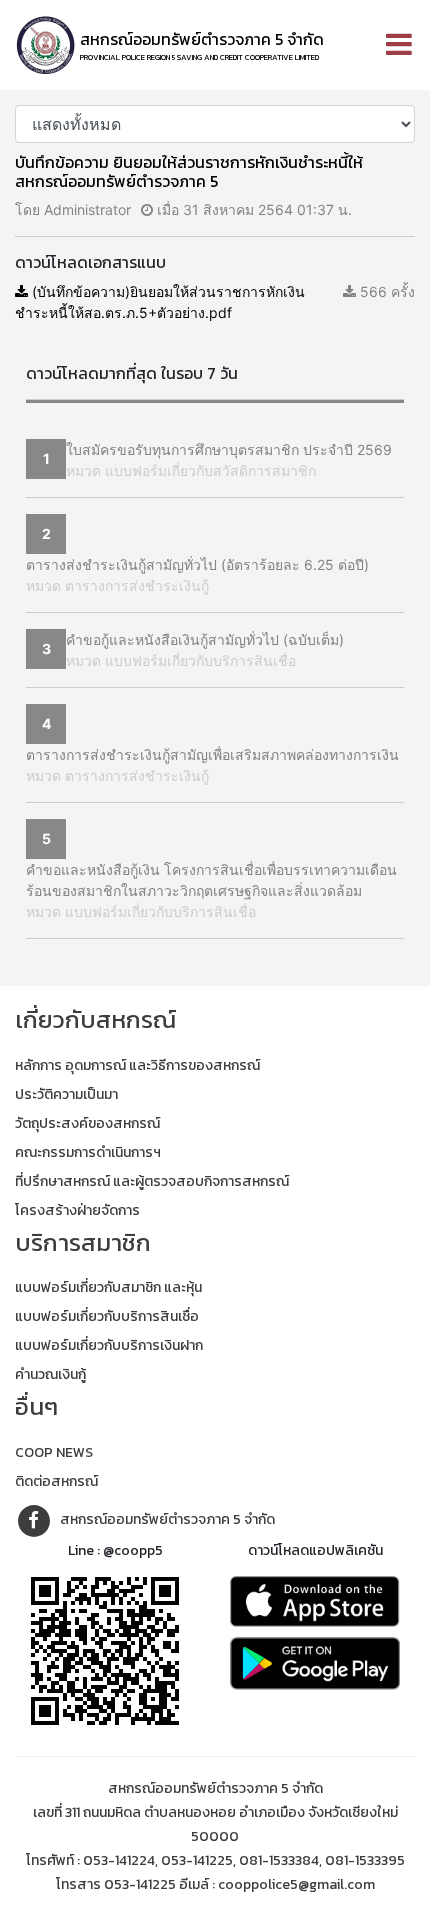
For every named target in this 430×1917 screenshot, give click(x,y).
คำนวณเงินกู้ (50, 1374)
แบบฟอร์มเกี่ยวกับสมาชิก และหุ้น (108, 1287)
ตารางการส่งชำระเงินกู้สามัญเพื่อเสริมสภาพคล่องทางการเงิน (212, 754)
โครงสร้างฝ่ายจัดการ (77, 1210)
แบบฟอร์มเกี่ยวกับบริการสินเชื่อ (107, 1316)
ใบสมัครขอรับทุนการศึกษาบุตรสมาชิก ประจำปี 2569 (229, 449)
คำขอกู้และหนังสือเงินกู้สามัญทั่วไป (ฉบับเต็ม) (205, 639)
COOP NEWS (54, 1452)
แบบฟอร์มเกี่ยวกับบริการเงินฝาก (109, 1345)
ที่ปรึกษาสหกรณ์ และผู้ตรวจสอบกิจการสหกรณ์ (152, 1181)
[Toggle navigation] (399, 45)
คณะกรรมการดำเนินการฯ (88, 1152)
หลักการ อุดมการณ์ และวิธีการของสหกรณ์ (137, 1065)
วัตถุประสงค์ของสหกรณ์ (87, 1123)
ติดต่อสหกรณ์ (56, 1481)
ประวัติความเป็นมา (66, 1094)
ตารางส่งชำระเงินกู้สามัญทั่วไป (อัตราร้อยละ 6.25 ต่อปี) (197, 564)
